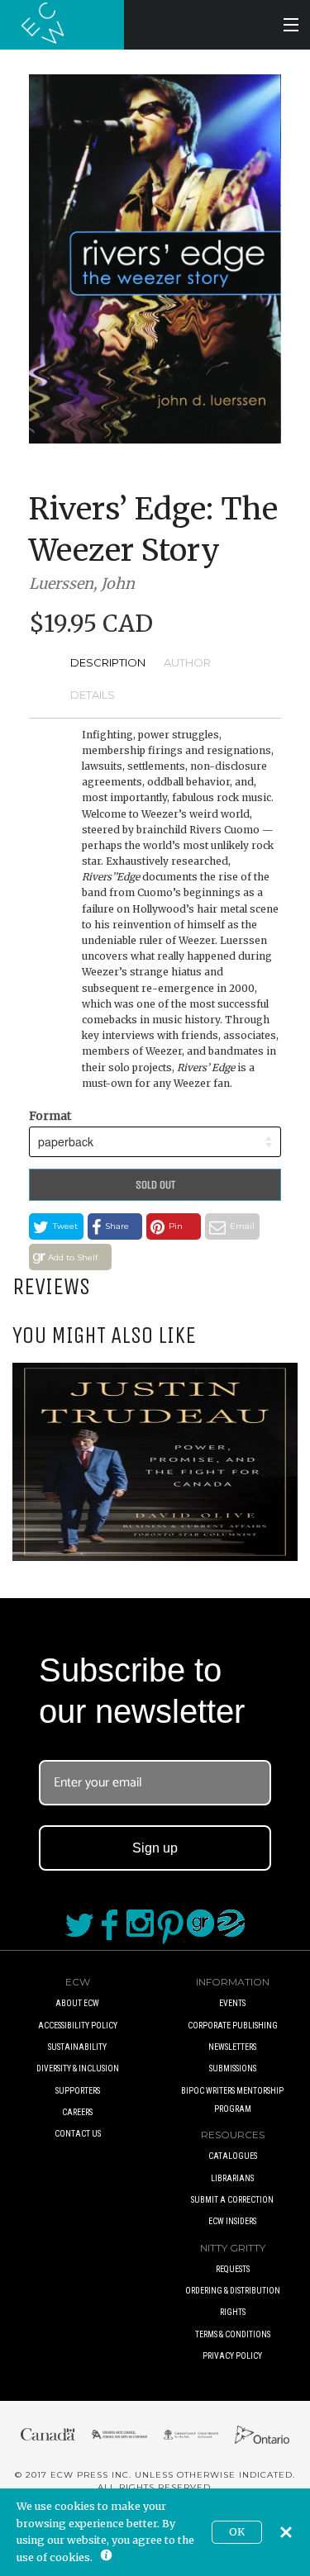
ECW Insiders (232, 2221)
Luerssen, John (82, 584)
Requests (233, 2269)
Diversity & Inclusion (78, 2068)
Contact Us (78, 2134)
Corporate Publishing (233, 2026)
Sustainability (77, 2047)
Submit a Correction (232, 2200)
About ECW (77, 2003)
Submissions (233, 2068)
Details (93, 695)
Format (50, 1116)
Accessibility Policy (78, 2026)
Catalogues (233, 2156)
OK (237, 2532)
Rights (233, 2312)
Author (187, 662)
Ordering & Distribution (233, 2291)
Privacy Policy (232, 2356)
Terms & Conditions (233, 2334)
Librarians (232, 2178)
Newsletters (232, 2047)
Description (108, 662)
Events (232, 2003)
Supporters (78, 2091)
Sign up (155, 1848)
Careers (77, 2112)
